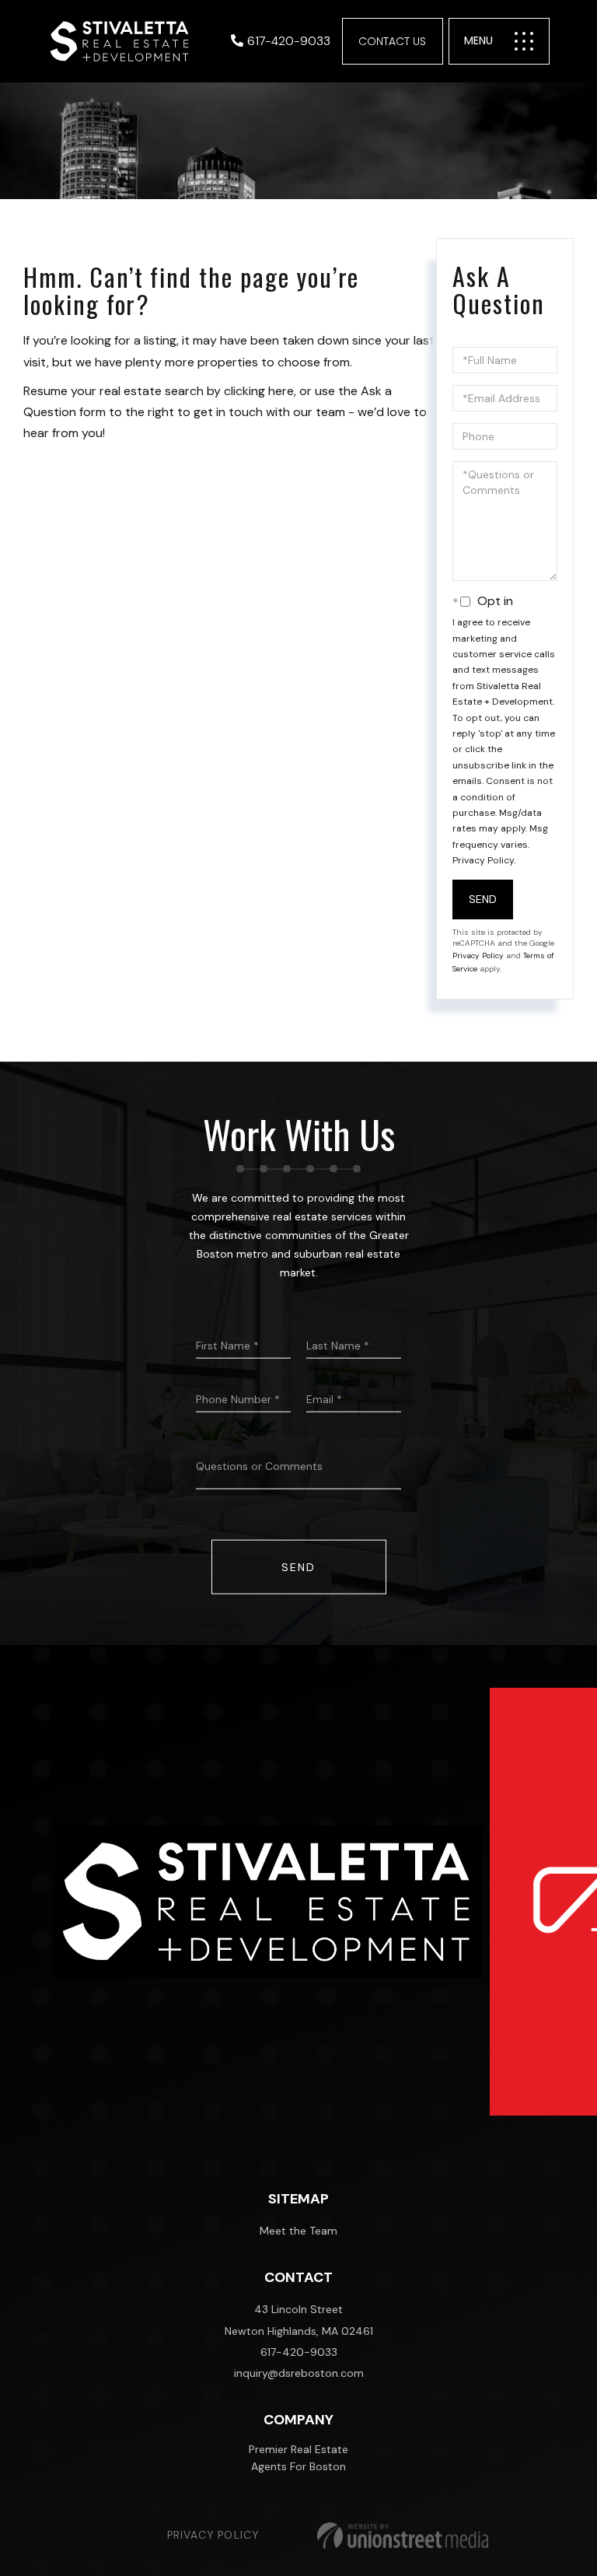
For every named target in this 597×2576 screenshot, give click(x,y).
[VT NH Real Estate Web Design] (403, 2536)
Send (483, 899)
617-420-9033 (289, 41)
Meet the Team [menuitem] (298, 2231)
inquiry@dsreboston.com (299, 2373)
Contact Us (392, 41)
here (281, 391)
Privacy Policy (483, 860)
